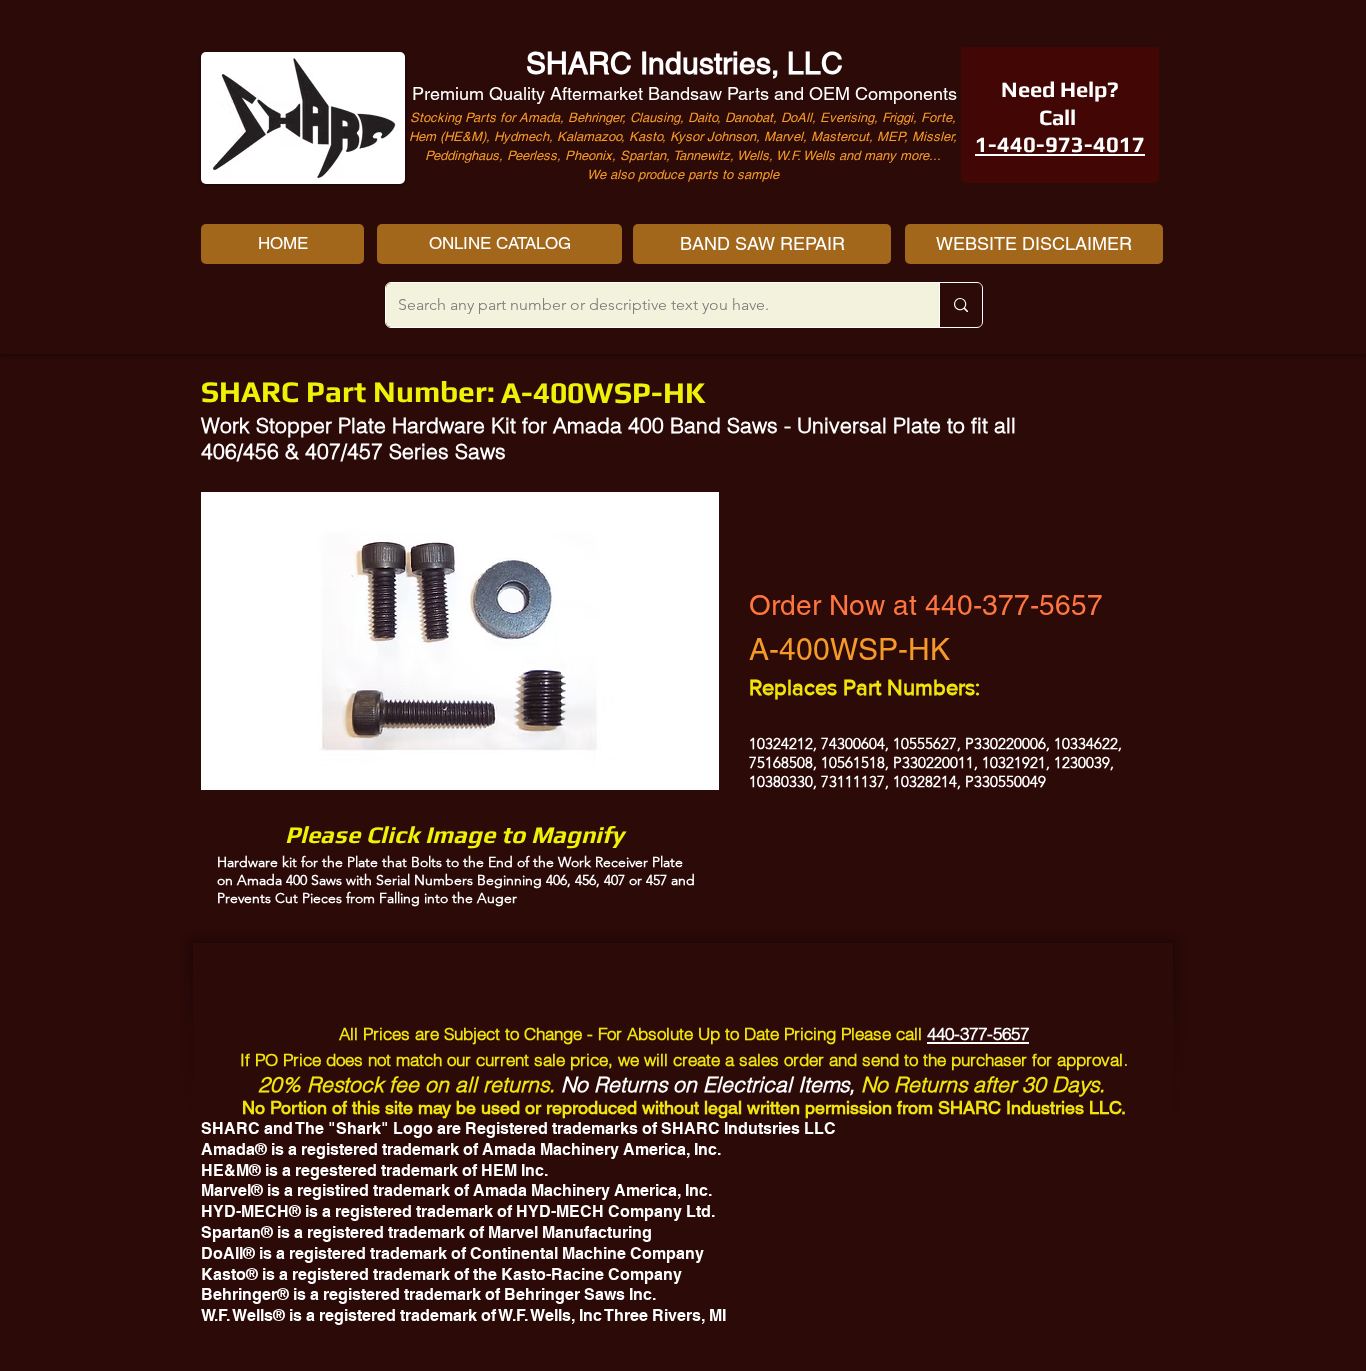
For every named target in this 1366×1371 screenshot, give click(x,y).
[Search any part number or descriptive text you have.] (960, 305)
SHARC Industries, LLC (684, 63)
